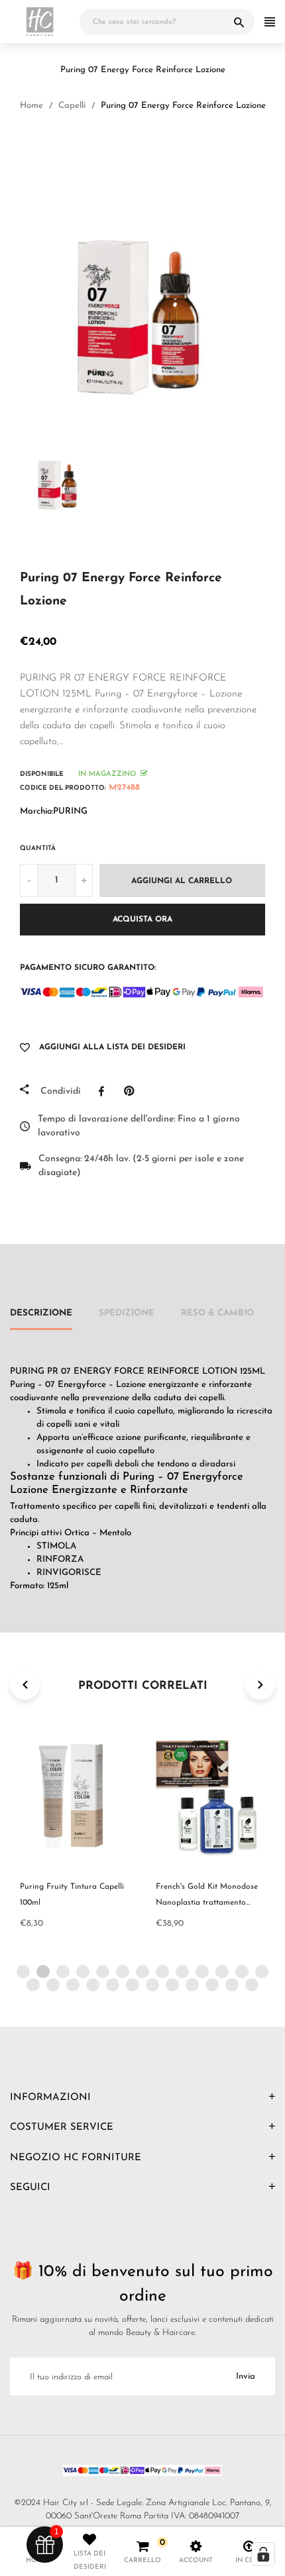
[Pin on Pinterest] (132, 1091)
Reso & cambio (217, 1313)
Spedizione (127, 1313)
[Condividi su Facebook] (105, 1091)
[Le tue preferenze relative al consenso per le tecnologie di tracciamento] (263, 2554)
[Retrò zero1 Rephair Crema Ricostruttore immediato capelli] (130, 145)
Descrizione (41, 1313)
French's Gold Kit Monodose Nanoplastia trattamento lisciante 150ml (207, 1903)
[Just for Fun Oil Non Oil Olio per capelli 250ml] (161, 145)
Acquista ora (142, 920)
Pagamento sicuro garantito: (88, 968)
